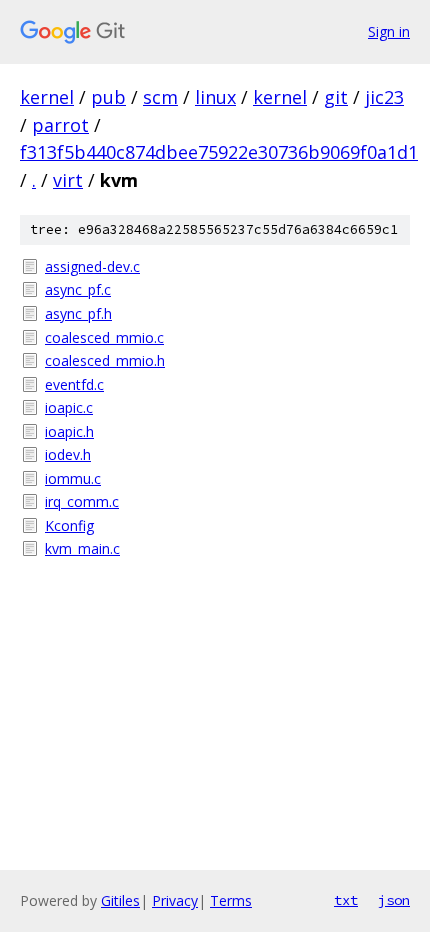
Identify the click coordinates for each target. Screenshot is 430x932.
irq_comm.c (82, 501)
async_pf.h (78, 313)
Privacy (175, 900)
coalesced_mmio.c (104, 337)
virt (68, 180)
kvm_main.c (82, 548)
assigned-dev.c (92, 266)
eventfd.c (74, 384)
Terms (231, 900)
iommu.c (73, 478)
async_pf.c (78, 289)
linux (215, 97)
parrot (60, 125)
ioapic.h (69, 431)
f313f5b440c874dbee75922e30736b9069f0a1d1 (219, 152)
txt (346, 900)
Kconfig (69, 525)
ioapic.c (69, 407)
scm (160, 97)
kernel (47, 97)
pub (108, 97)
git (336, 97)
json (394, 900)
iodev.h (68, 454)
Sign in (389, 31)
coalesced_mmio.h (105, 360)
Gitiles (120, 900)
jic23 (384, 97)
